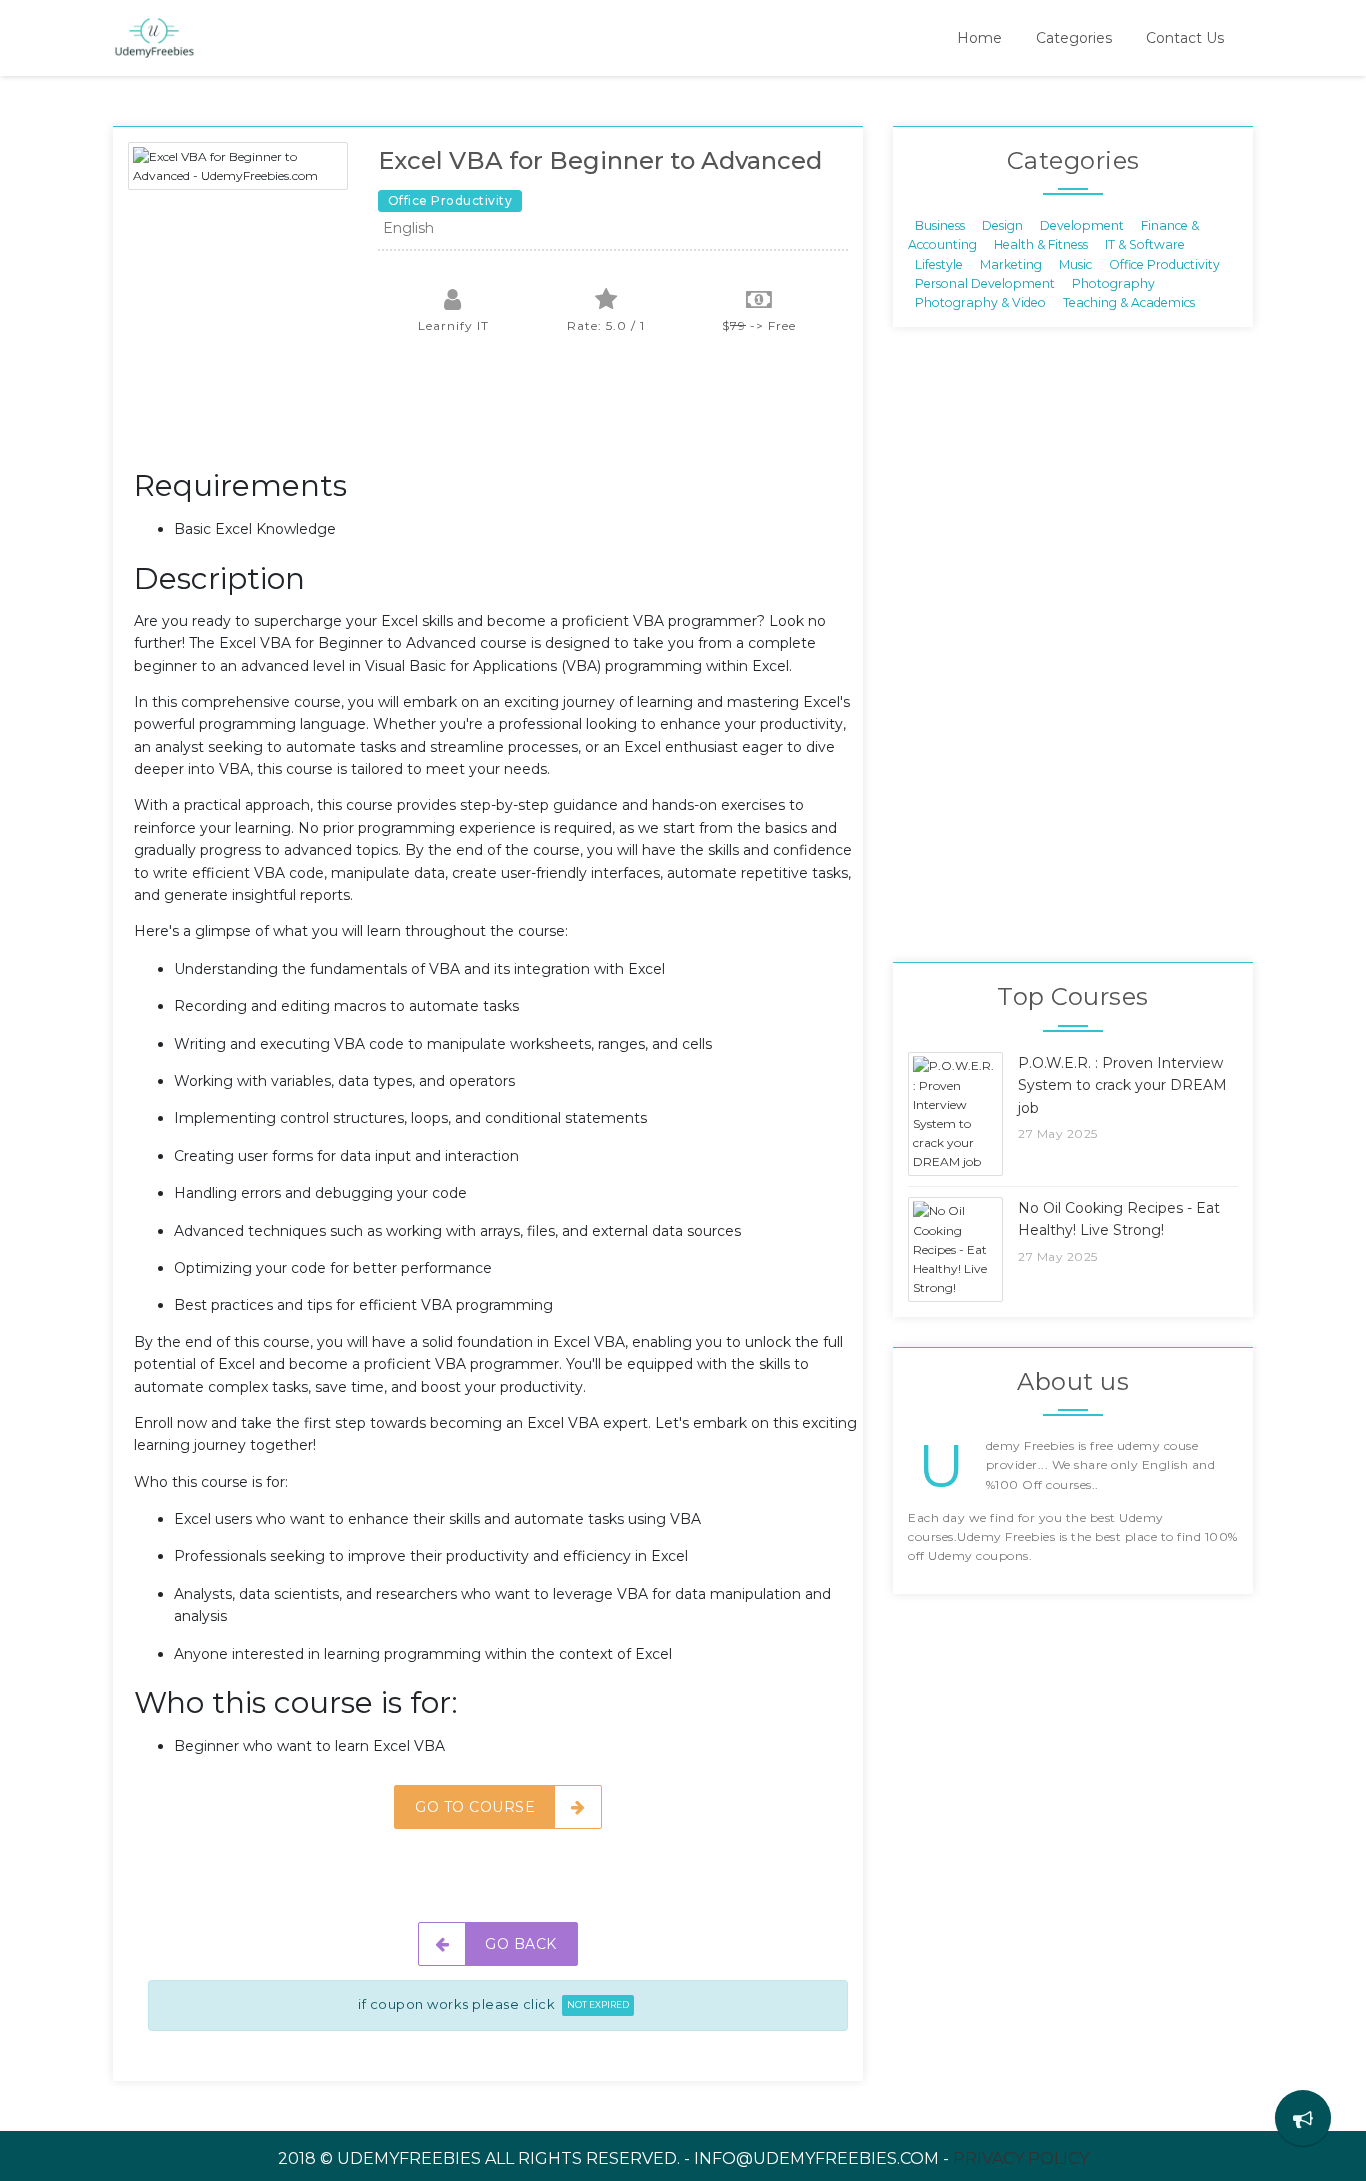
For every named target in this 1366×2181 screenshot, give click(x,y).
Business (940, 224)
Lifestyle (939, 263)
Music (1075, 263)
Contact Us (1185, 38)
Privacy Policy (1021, 2158)
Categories (1074, 38)
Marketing (1011, 263)
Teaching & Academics (1129, 302)
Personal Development (985, 283)
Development (1082, 224)
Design (1002, 224)
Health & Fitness (1041, 244)
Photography (1113, 283)
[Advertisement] (498, 412)
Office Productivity (1164, 263)
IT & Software (1145, 244)
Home (979, 38)
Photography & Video (980, 302)
